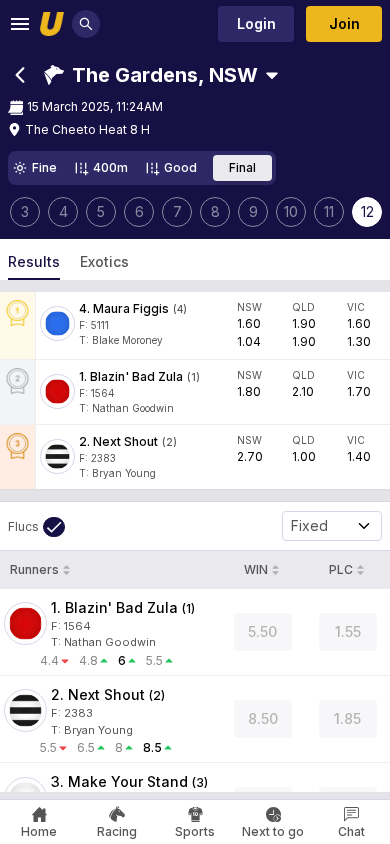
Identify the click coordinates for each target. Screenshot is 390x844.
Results (34, 261)
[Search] (86, 24)
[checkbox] (36, 527)
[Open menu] (20, 24)
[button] (151, 75)
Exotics (104, 261)
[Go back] (20, 75)
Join (344, 23)
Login (256, 23)
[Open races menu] (272, 75)
